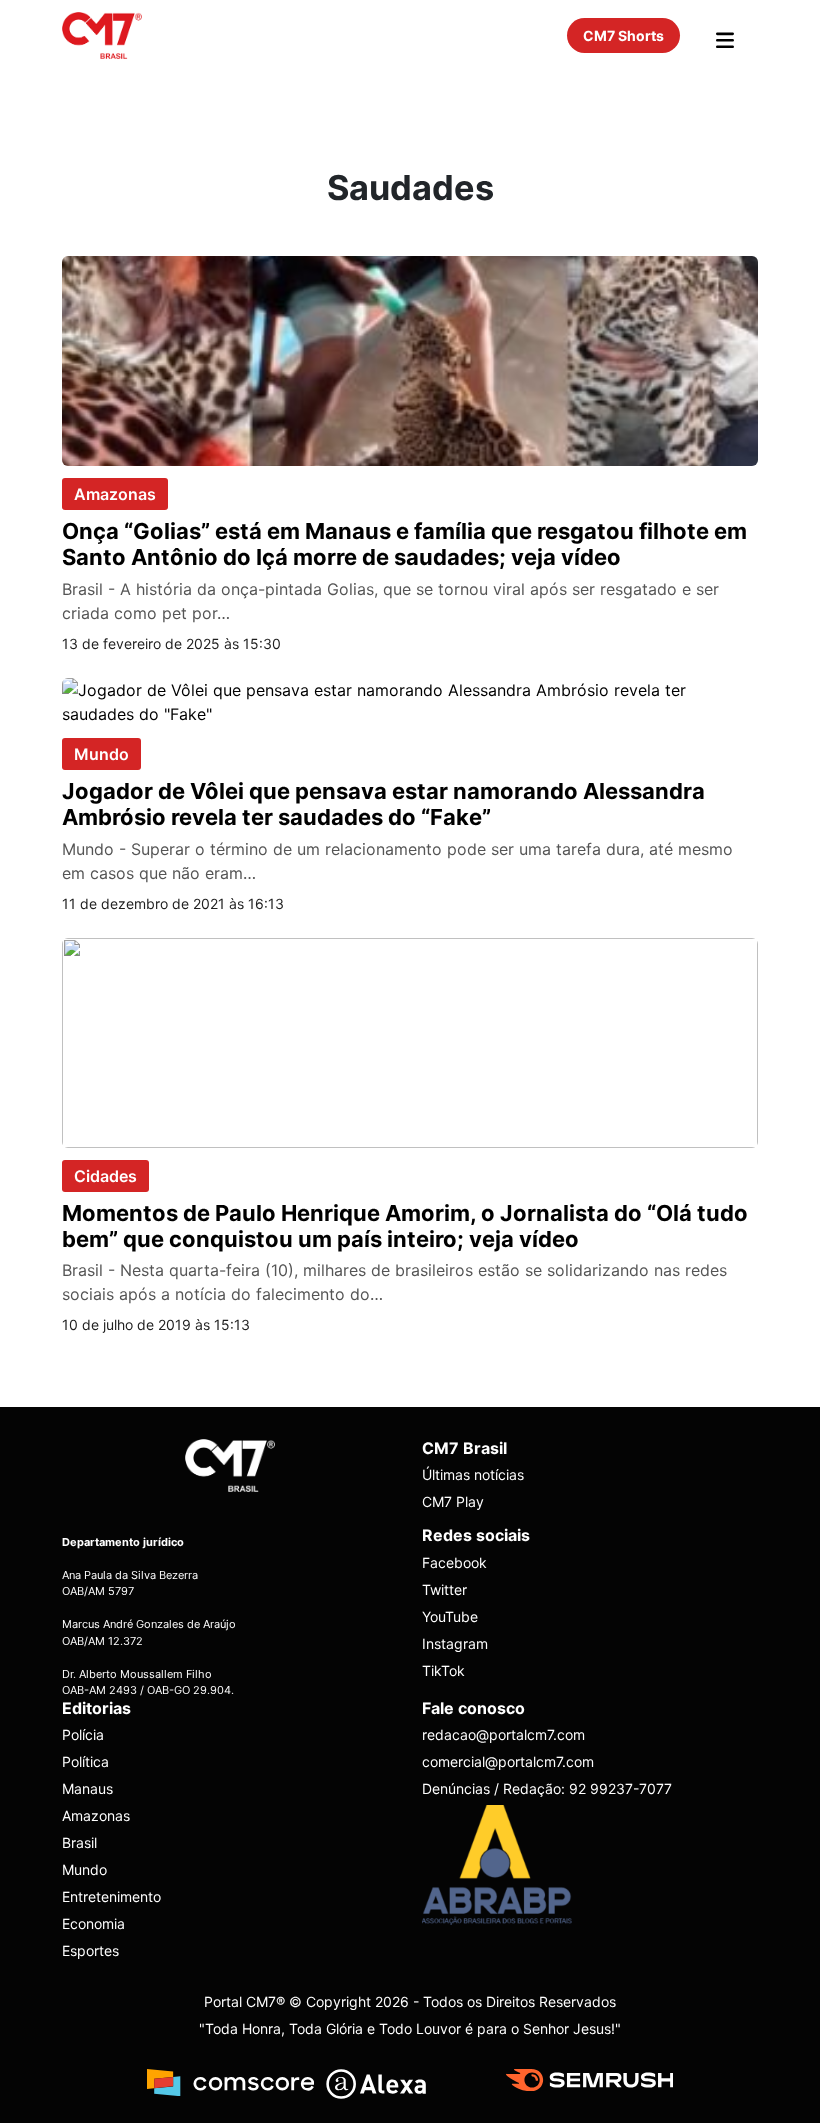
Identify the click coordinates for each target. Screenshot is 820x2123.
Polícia (83, 1734)
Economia (93, 1923)
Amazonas (115, 494)
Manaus (87, 1788)
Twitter (444, 1589)
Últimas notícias (473, 1474)
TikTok (443, 1670)
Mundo (101, 754)
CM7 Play (453, 1501)
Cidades (105, 1176)
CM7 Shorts (623, 35)
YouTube (450, 1616)
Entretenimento (111, 1896)
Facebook (454, 1562)
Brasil (79, 1842)
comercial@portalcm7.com (508, 1761)
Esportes (90, 1950)
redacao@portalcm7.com (503, 1734)
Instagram (455, 1643)
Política (85, 1761)
